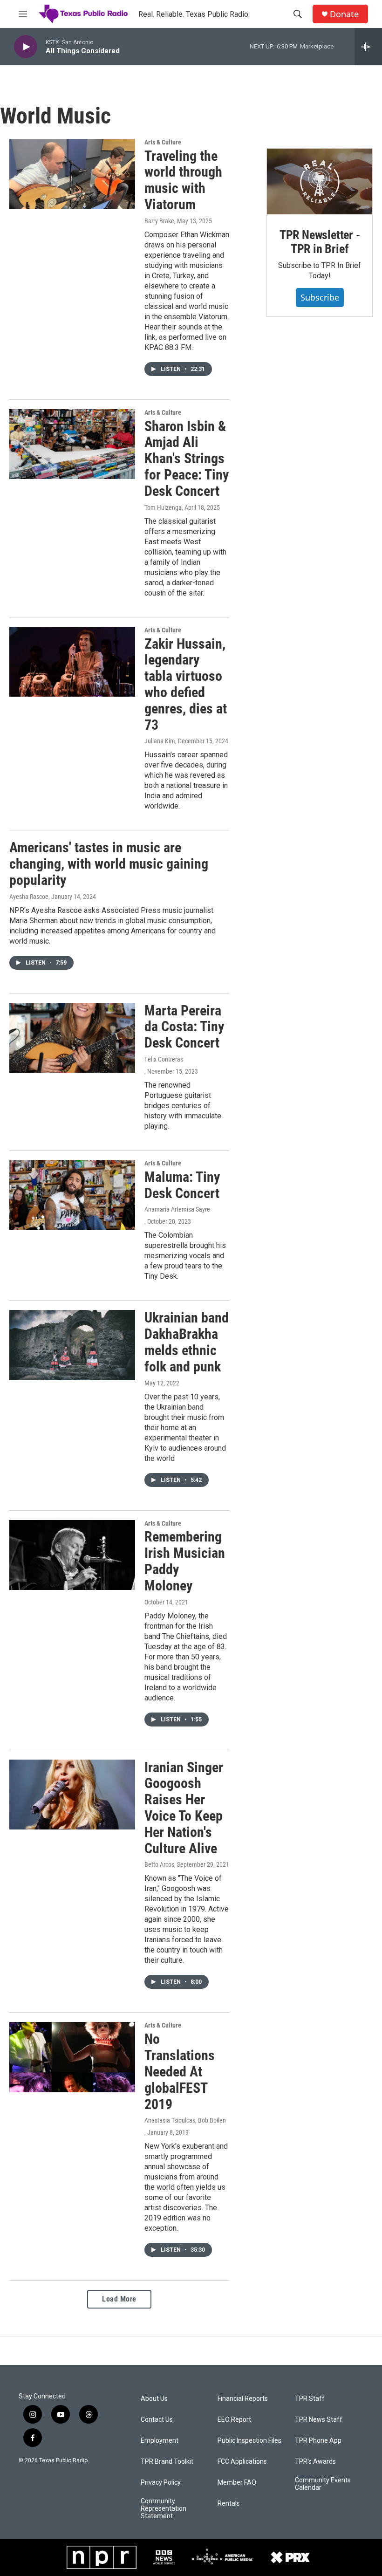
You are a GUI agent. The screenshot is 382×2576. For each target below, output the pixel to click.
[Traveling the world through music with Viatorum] (72, 174)
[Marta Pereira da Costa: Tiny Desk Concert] (72, 1038)
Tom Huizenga (163, 507)
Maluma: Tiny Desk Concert (182, 1185)
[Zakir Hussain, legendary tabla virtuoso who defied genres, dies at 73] (72, 662)
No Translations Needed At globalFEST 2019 (180, 2071)
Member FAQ (237, 2483)
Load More (119, 2299)
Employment (160, 2441)
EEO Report (234, 2420)
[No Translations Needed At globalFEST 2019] (72, 2057)
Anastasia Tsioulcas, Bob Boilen (185, 2120)
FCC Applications (242, 2462)
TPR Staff (310, 2399)
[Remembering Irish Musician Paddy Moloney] (72, 1555)
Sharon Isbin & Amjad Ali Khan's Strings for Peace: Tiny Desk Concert (187, 459)
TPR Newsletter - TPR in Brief (320, 242)
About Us (154, 2399)
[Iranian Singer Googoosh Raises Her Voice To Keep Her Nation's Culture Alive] (72, 1795)
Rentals (229, 2504)
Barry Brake (159, 221)
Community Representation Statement (164, 2509)
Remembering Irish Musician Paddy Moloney (185, 1561)
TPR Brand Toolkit (167, 2462)
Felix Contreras (164, 1059)
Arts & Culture (163, 142)
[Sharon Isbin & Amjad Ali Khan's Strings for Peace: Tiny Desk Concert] (72, 444)
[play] (26, 47)
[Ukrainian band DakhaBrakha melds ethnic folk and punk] (72, 1345)
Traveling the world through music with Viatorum (183, 180)
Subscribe (320, 297)
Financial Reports (243, 2399)
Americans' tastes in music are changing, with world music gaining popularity (109, 864)
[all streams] (368, 47)
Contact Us (157, 2420)
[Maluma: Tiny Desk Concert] (72, 1195)
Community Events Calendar (323, 2484)
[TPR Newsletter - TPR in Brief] (320, 182)
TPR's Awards (315, 2462)
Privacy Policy (161, 2483)
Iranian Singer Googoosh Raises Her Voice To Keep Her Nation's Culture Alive (184, 1808)
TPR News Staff (319, 2420)
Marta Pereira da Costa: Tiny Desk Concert (184, 1027)
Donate (344, 14)
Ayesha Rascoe (29, 897)
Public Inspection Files (249, 2441)
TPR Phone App (318, 2441)
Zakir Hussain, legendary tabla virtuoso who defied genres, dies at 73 (186, 684)
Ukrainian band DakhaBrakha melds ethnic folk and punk (187, 1342)
